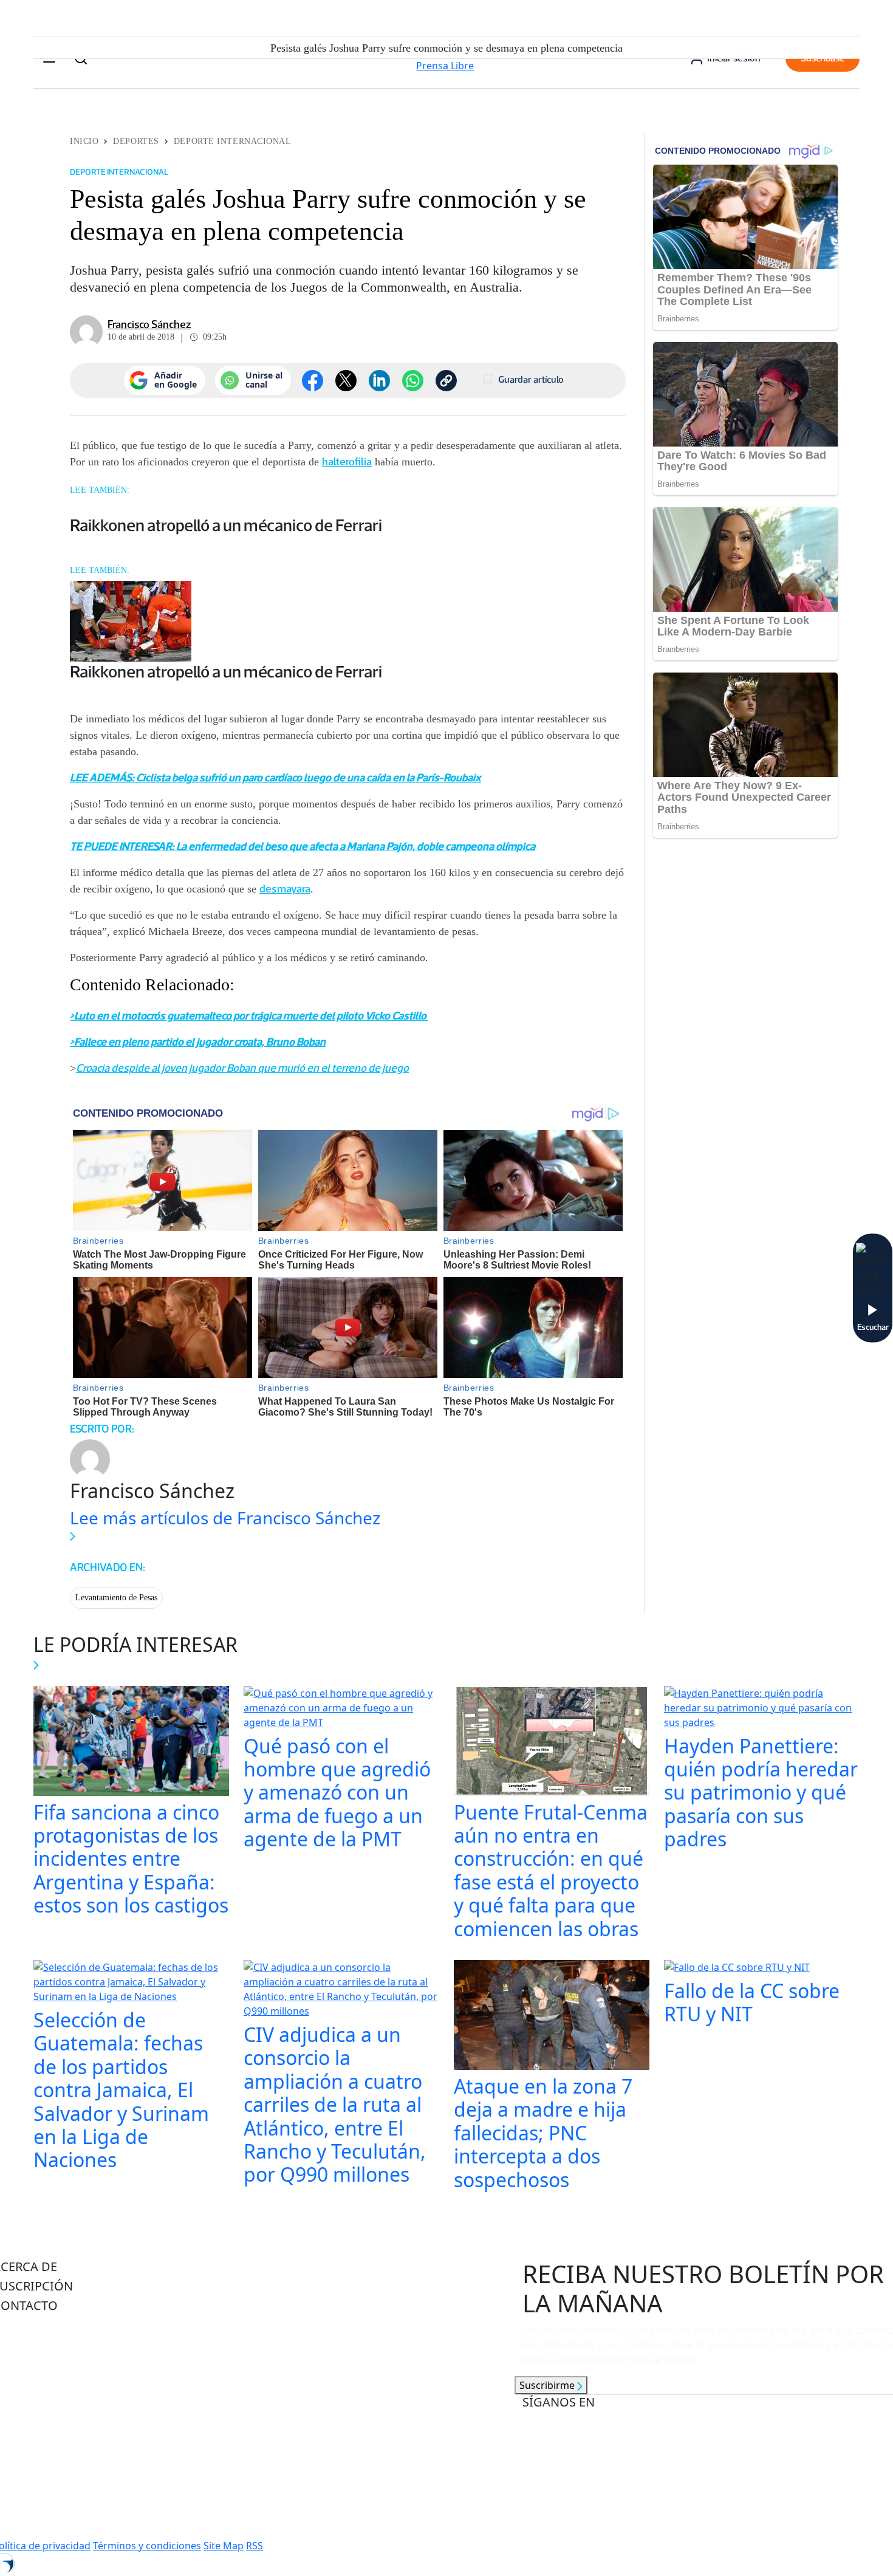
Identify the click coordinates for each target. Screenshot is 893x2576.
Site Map (224, 2546)
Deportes (136, 141)
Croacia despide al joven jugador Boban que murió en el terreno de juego (242, 1068)
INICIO (84, 141)
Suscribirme (548, 2385)
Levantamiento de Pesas (116, 1598)
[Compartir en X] (346, 381)
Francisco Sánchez (149, 324)
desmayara (285, 889)
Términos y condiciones (147, 2546)
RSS (255, 2546)
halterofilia (347, 462)
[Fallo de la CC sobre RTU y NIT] (737, 1968)
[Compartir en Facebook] (313, 381)
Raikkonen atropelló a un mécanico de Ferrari (226, 525)
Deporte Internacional (233, 141)
